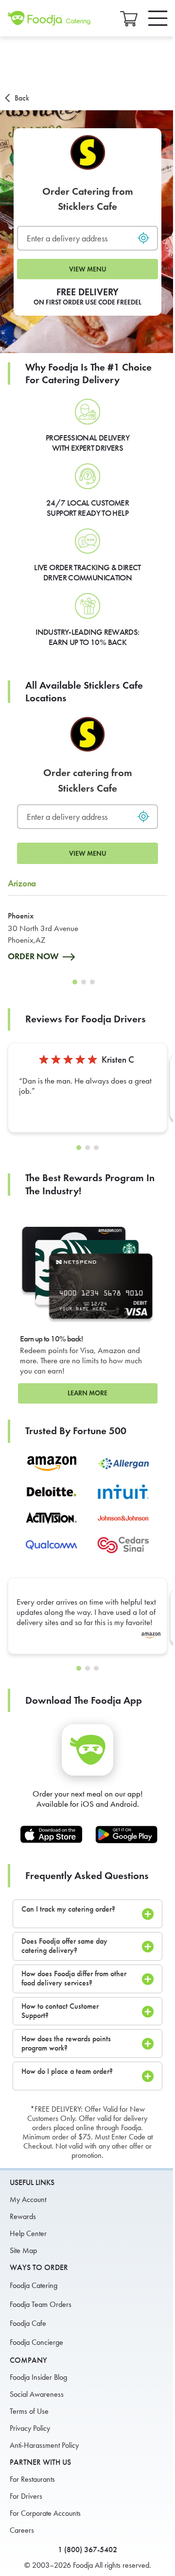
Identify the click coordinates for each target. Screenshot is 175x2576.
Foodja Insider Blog (38, 2377)
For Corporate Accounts (45, 2513)
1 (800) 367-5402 (87, 2550)
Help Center (28, 2233)
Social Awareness (37, 2394)
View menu (88, 269)
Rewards (23, 2216)
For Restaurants (32, 2479)
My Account (28, 2199)
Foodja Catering (34, 2285)
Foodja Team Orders (41, 2304)
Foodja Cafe (28, 2323)
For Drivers (26, 2496)
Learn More (87, 1393)
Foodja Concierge (36, 2342)
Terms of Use (29, 2411)
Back (22, 98)
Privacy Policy (30, 2428)
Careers (22, 2530)
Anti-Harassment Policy (44, 2445)
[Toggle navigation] (158, 18)
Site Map (23, 2250)
